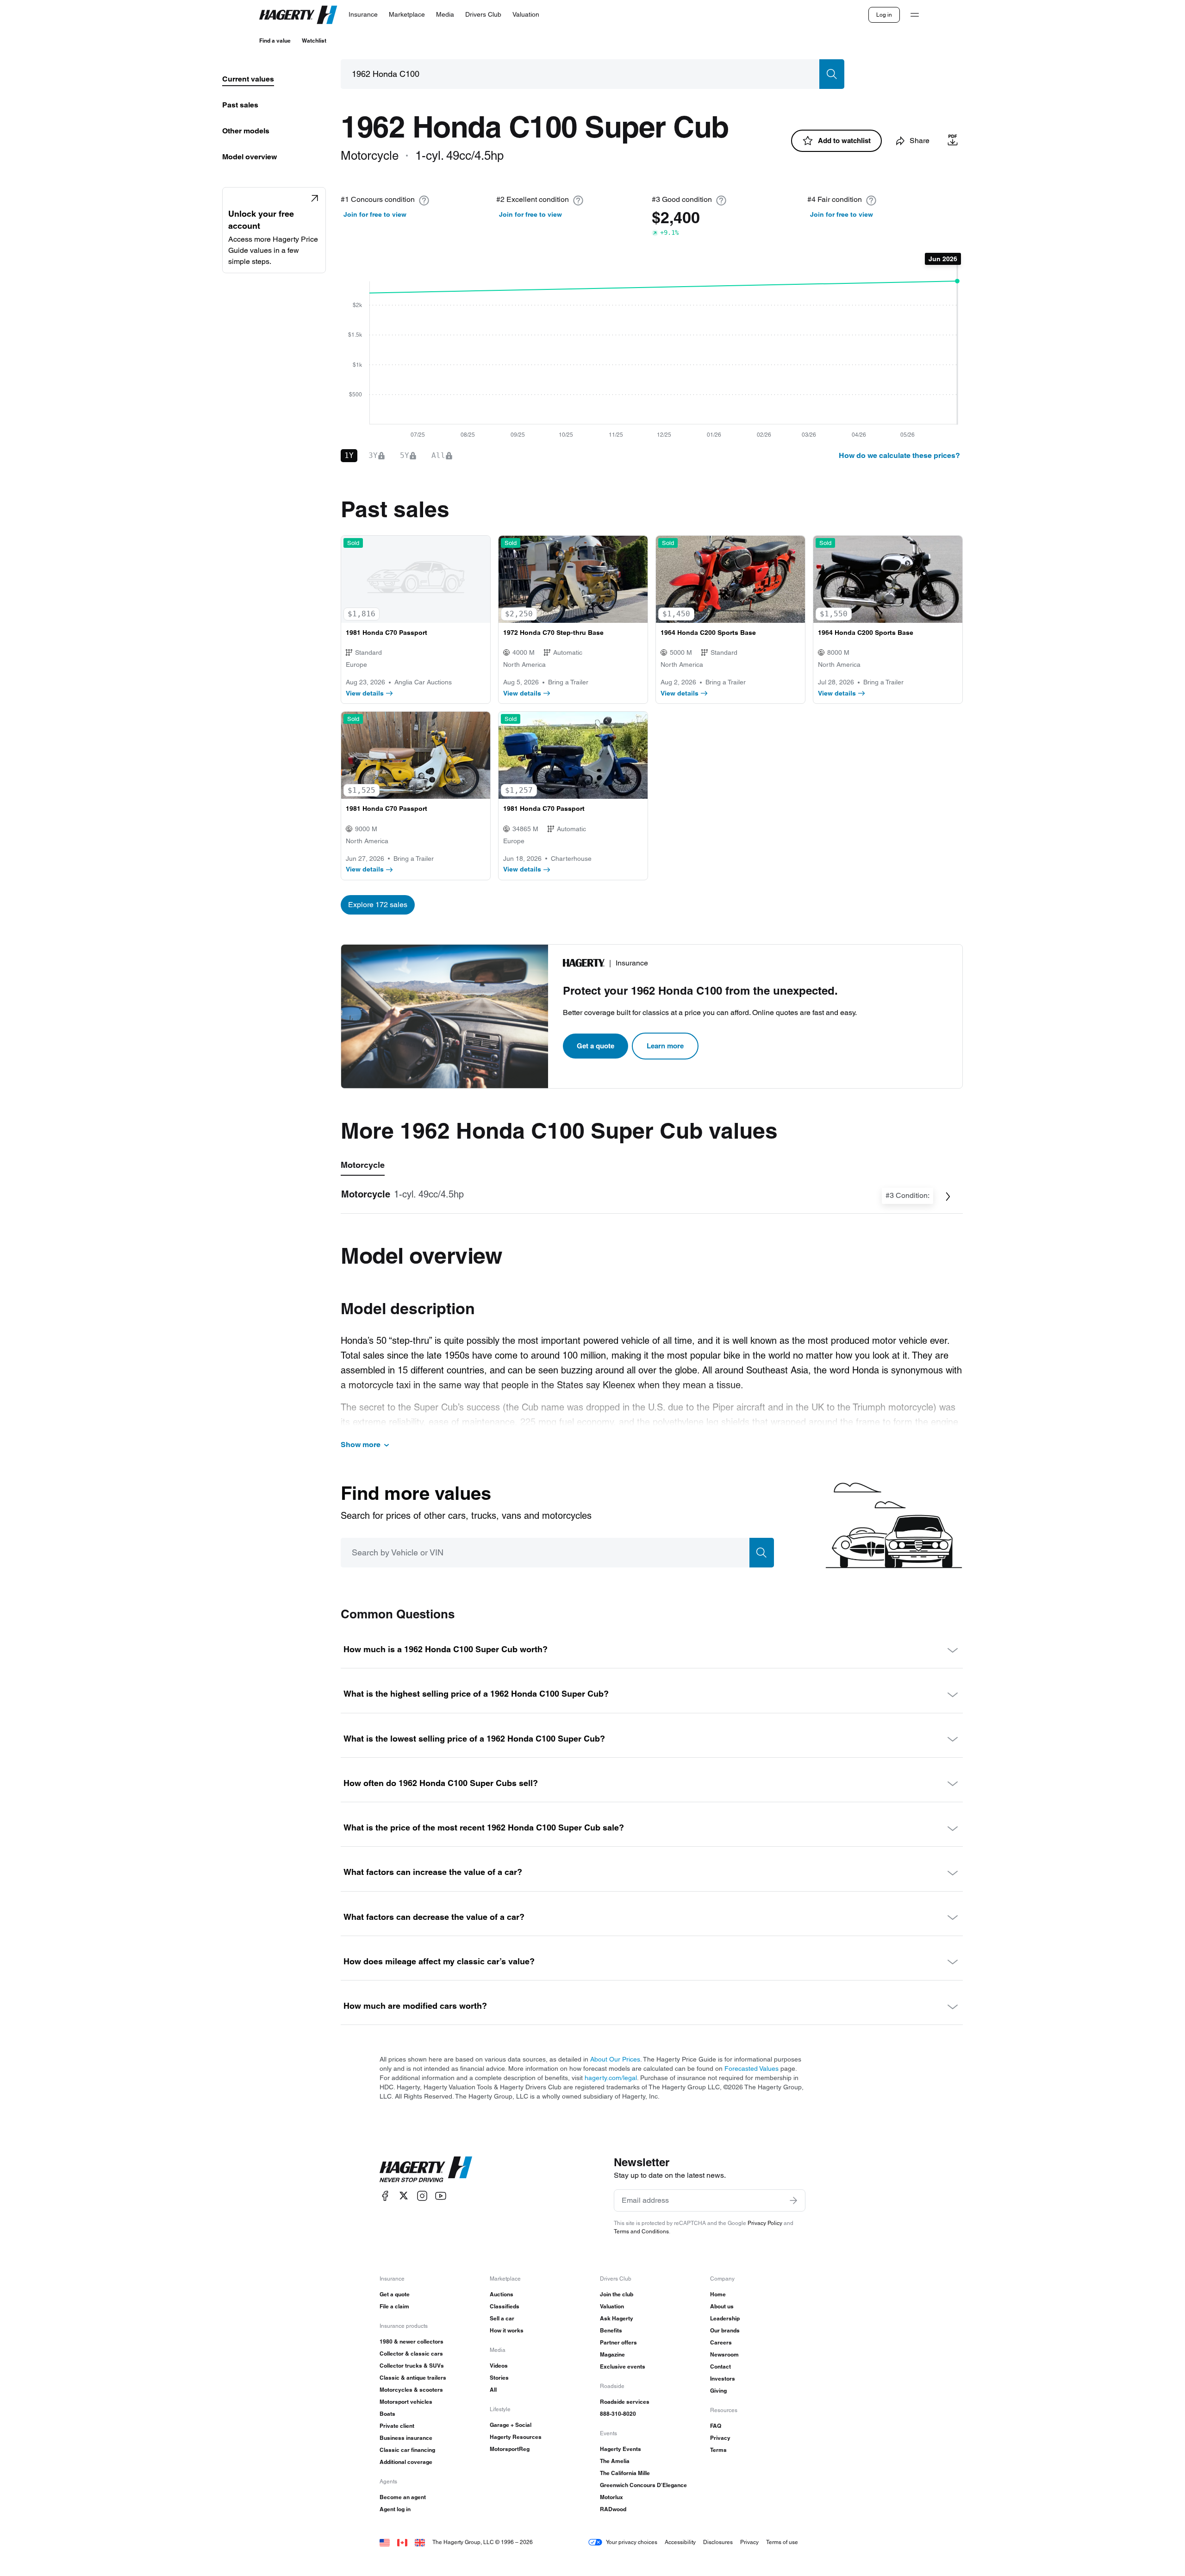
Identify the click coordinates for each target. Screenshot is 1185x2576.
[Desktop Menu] (915, 15)
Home (718, 2294)
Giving (718, 2391)
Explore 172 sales (378, 905)
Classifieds (505, 2306)
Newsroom (724, 2354)
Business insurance (406, 2438)
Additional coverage (406, 2462)
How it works (507, 2330)
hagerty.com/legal (611, 2078)
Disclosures (718, 2542)
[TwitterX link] (404, 2196)
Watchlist (314, 41)
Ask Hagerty (617, 2318)
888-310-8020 (618, 2414)
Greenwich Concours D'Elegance (643, 2485)
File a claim (394, 2306)
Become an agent (403, 2497)
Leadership (725, 2318)
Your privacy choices (632, 2542)
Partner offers (618, 2342)
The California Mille (625, 2473)
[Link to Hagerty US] (385, 2542)
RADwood (613, 2509)
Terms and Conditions (641, 2231)
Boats (387, 2414)
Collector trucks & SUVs (412, 2366)
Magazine (612, 2354)
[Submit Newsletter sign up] (793, 2200)
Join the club (617, 2294)
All (493, 2390)
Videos (499, 2366)
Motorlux (611, 2497)
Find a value (275, 41)
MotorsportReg (510, 2449)
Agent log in (395, 2509)
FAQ (716, 2426)
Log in (884, 15)
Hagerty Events (621, 2449)
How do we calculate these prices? (899, 455)
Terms (718, 2450)
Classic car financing (407, 2450)
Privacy (720, 2438)
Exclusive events (623, 2366)
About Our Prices (615, 2059)
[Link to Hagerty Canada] (402, 2542)
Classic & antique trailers (413, 2378)
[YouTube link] (441, 2196)
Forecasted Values (752, 2068)
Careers (721, 2342)
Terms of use (782, 2542)
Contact (720, 2366)
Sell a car (502, 2318)
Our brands (725, 2330)
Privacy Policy (765, 2223)
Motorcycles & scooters (411, 2390)
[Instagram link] (422, 2196)
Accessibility (680, 2542)
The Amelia (615, 2461)
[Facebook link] (385, 2196)
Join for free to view (375, 214)
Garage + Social (511, 2425)
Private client (397, 2426)
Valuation (612, 2306)
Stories (499, 2378)
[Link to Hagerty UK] (420, 2542)
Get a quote (596, 1046)
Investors (723, 2379)
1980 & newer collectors (412, 2341)
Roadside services (625, 2402)
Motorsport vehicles (406, 2402)
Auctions (502, 2294)
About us (722, 2306)
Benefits (611, 2330)
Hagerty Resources (516, 2437)
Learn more (665, 1046)
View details (365, 693)
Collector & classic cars (411, 2353)
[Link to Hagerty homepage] (426, 2169)
